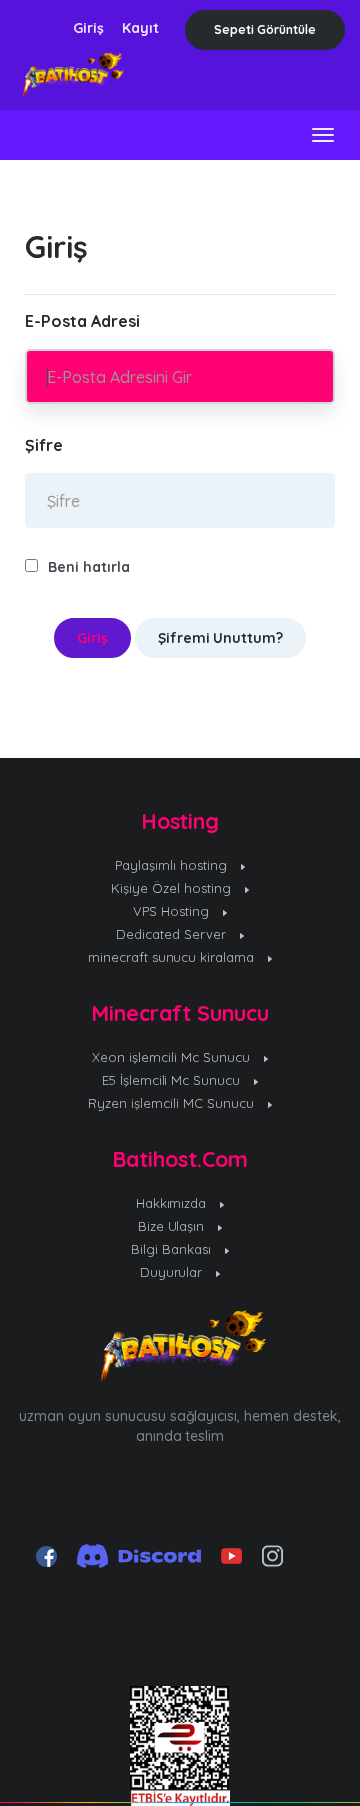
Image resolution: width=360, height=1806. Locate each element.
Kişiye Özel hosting (173, 888)
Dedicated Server (173, 934)
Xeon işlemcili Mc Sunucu (173, 1057)
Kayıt (140, 28)
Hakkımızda (173, 1203)
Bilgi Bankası (173, 1249)
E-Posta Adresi (82, 321)
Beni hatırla (89, 567)
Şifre (44, 445)
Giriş (88, 28)
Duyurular (173, 1272)
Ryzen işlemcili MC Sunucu (173, 1103)
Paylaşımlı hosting (173, 865)
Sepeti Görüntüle (265, 29)
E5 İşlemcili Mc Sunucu (173, 1080)
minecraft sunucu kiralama (173, 957)
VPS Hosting (173, 911)
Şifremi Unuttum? (221, 638)
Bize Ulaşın (173, 1226)
